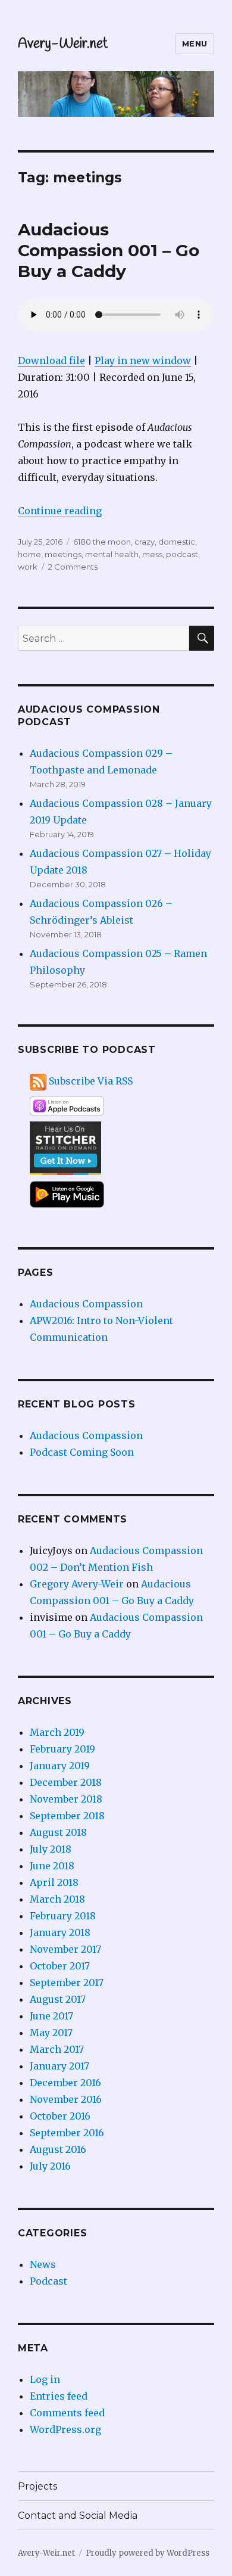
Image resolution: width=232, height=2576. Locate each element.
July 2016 (50, 2166)
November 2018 (66, 1799)
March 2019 (57, 1732)
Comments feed (67, 2413)
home (29, 554)
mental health (112, 554)
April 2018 (54, 1882)
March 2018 (57, 1899)
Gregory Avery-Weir (77, 1584)
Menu (195, 43)
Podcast (48, 2281)
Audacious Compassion (86, 1304)
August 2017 (58, 1999)
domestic (177, 542)
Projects (37, 2486)
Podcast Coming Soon (82, 1452)
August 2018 (58, 1832)
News (43, 2264)
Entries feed (59, 2396)
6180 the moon (102, 542)
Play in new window (143, 361)
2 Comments (73, 567)
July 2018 (51, 1849)
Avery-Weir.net (63, 44)
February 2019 (62, 1749)
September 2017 (67, 1983)
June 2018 (52, 1866)
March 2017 (57, 2049)
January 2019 (60, 1766)
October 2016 (60, 2116)
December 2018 (66, 1782)
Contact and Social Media (78, 2516)
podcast (182, 554)
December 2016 (65, 2083)
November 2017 (65, 1949)
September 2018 (67, 1816)
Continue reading (60, 511)
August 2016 (58, 2149)
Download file (51, 361)
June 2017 (51, 2016)
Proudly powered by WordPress (148, 2553)
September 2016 (67, 2133)
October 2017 (60, 1966)
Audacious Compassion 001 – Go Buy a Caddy (109, 250)
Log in (45, 2379)
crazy (145, 542)
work (28, 567)
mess (152, 554)
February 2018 (63, 1916)
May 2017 (51, 2033)
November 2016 (66, 2099)
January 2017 (59, 2066)
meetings (63, 554)
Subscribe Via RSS (91, 1081)
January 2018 (60, 1932)
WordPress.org (65, 2429)
